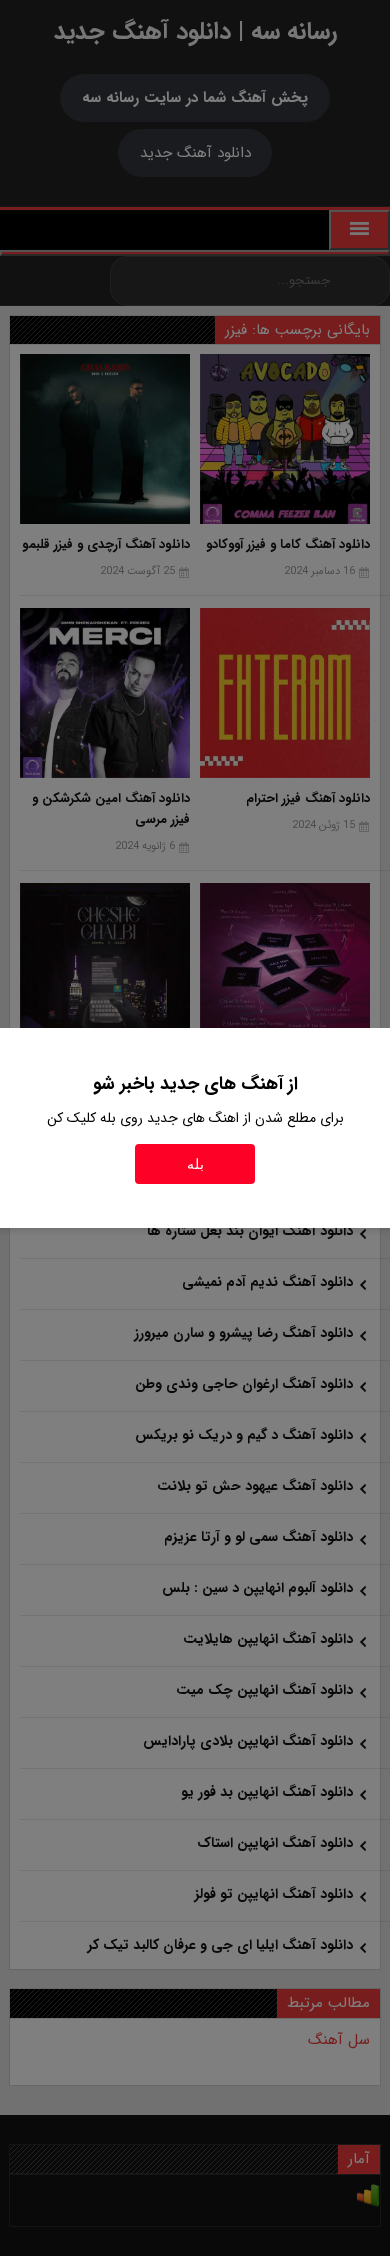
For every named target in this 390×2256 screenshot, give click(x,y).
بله (195, 1164)
